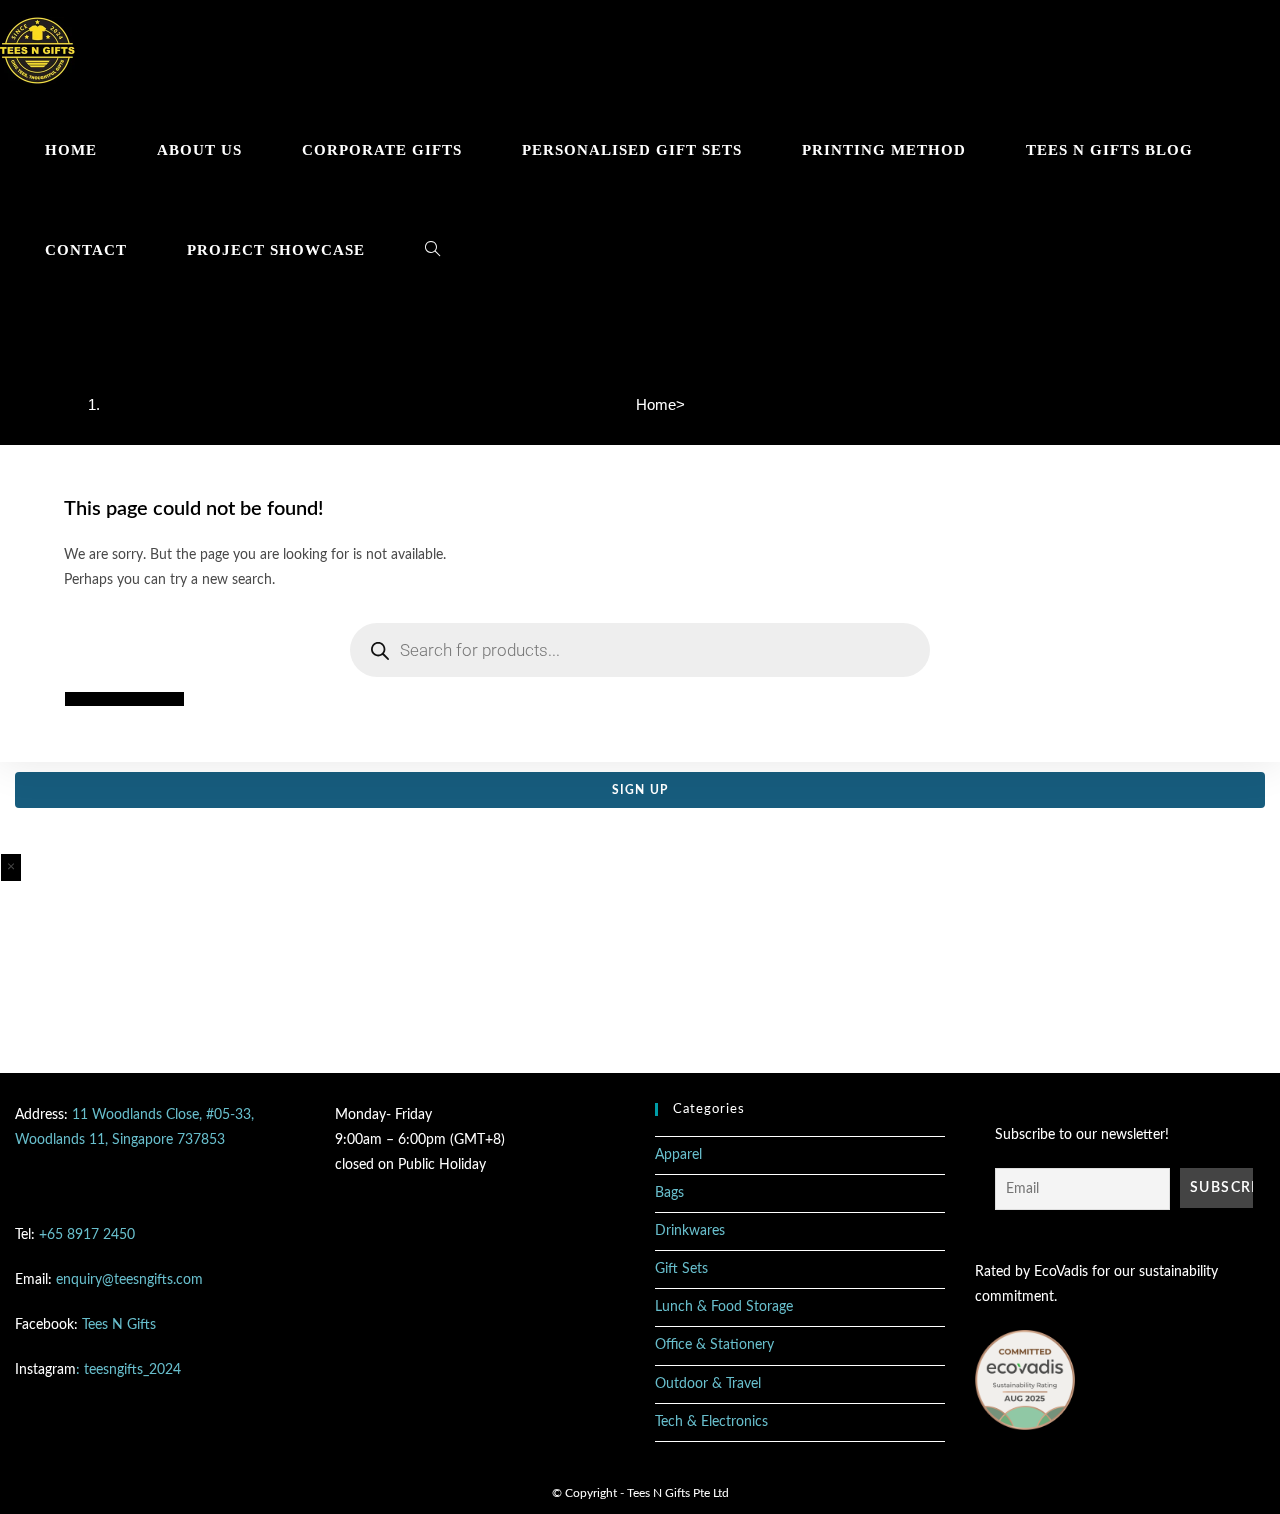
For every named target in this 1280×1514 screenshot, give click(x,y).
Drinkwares (690, 1231)
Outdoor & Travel (708, 1384)
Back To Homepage (124, 699)
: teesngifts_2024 (128, 1370)
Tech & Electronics (711, 1422)
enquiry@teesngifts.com (129, 1280)
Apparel (678, 1155)
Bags (669, 1193)
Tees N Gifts (119, 1325)
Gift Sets (681, 1269)
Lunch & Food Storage (724, 1307)
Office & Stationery (714, 1345)
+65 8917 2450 (87, 1235)
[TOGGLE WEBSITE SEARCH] (432, 250)
